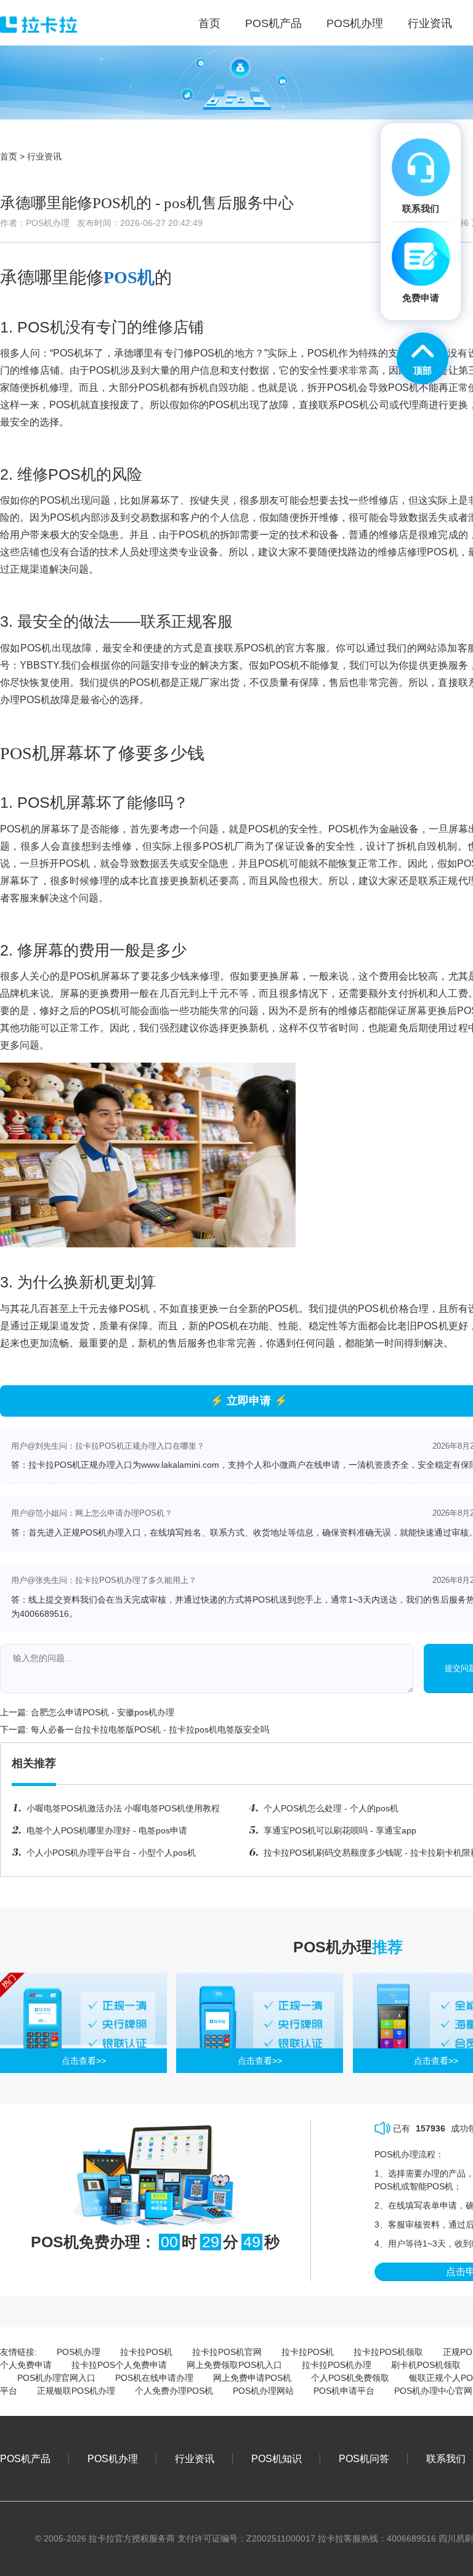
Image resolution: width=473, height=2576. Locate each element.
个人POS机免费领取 (350, 2378)
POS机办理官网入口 (56, 2378)
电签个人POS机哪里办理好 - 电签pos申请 (107, 1830)
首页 (9, 156)
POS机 (129, 277)
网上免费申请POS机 (252, 2378)
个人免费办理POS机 (174, 2391)
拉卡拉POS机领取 (388, 2352)
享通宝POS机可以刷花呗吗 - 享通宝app (340, 1830)
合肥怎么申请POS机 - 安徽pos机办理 (103, 1712)
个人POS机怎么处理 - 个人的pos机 (331, 1808)
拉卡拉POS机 (146, 2352)
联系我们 (446, 2458)
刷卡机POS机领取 (426, 2365)
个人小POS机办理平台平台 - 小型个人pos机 (111, 1853)
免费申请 (421, 298)
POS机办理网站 (263, 2391)
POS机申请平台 (344, 2391)
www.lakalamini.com (180, 1465)
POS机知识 (277, 2458)
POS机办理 (79, 2352)
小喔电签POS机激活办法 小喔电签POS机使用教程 (123, 1808)
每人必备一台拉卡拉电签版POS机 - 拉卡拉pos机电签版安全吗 (150, 1729)
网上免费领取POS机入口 (234, 2365)
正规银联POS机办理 (76, 2391)
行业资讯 (44, 156)
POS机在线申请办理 (154, 2378)
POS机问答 (364, 2458)
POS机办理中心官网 (433, 2391)
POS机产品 (25, 2458)
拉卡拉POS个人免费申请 (119, 2365)
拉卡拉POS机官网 (227, 2352)
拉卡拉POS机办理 (337, 2365)
